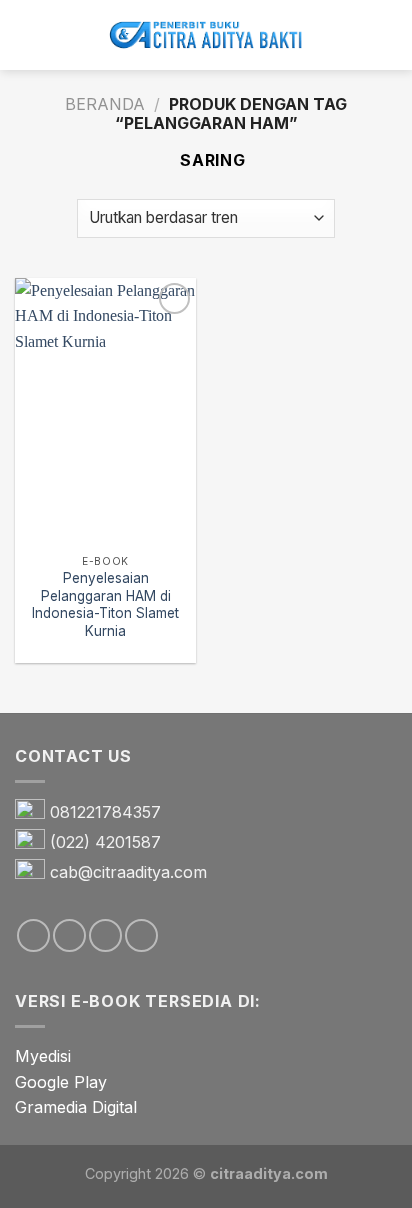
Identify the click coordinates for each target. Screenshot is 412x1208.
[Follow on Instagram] (69, 935)
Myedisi (43, 1056)
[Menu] (27, 34)
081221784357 (105, 812)
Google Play (61, 1082)
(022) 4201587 (105, 842)
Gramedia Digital (76, 1107)
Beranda (105, 104)
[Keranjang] (387, 35)
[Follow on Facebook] (33, 935)
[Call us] (141, 935)
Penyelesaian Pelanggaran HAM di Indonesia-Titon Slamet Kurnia (105, 604)
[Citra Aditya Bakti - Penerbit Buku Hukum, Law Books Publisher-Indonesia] (206, 35)
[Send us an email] (105, 935)
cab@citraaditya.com (128, 872)
